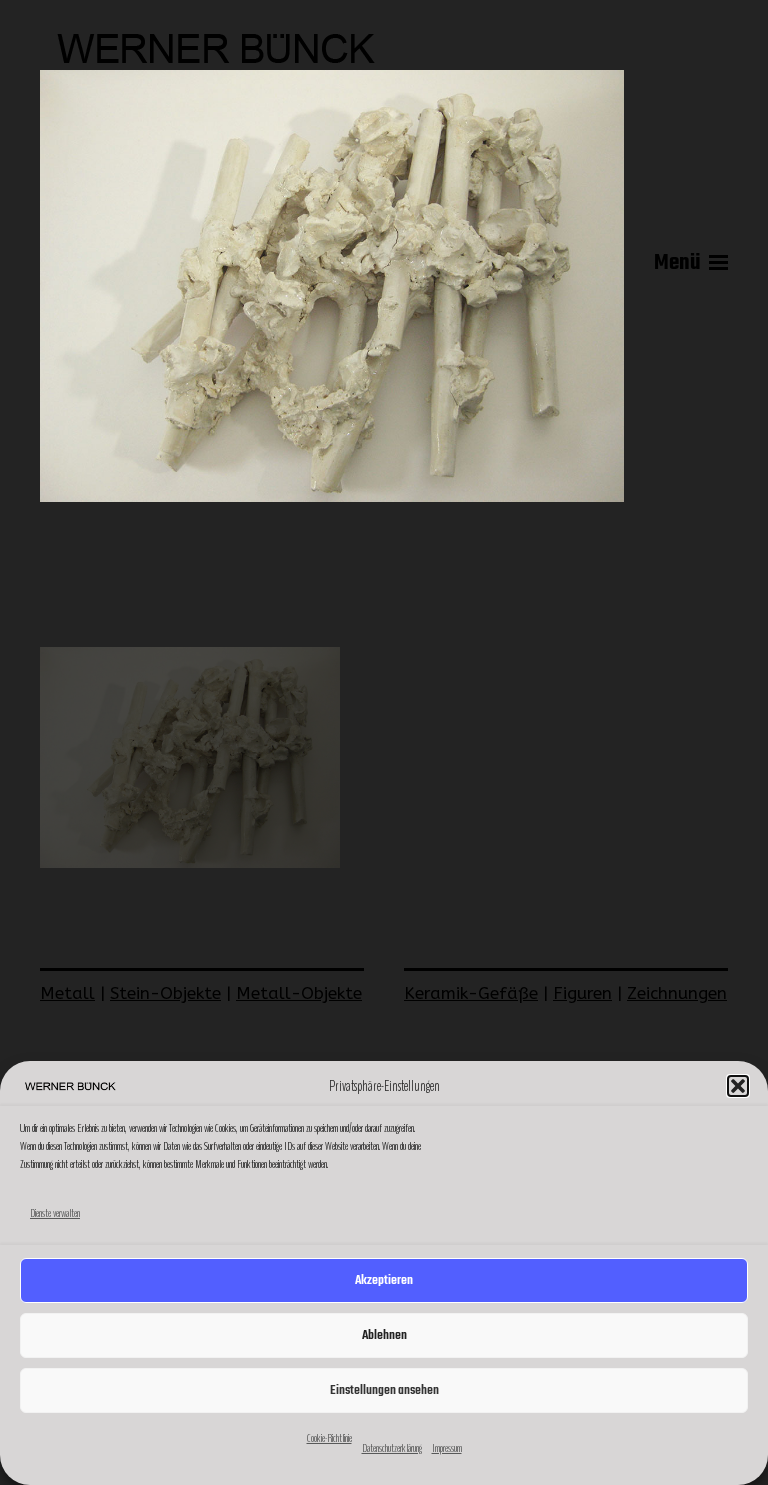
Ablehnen (384, 1335)
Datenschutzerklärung (392, 1448)
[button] (738, 1086)
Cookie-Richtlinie (329, 1438)
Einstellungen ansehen (384, 1390)
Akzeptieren (384, 1280)
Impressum (447, 1448)
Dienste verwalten (55, 1213)
